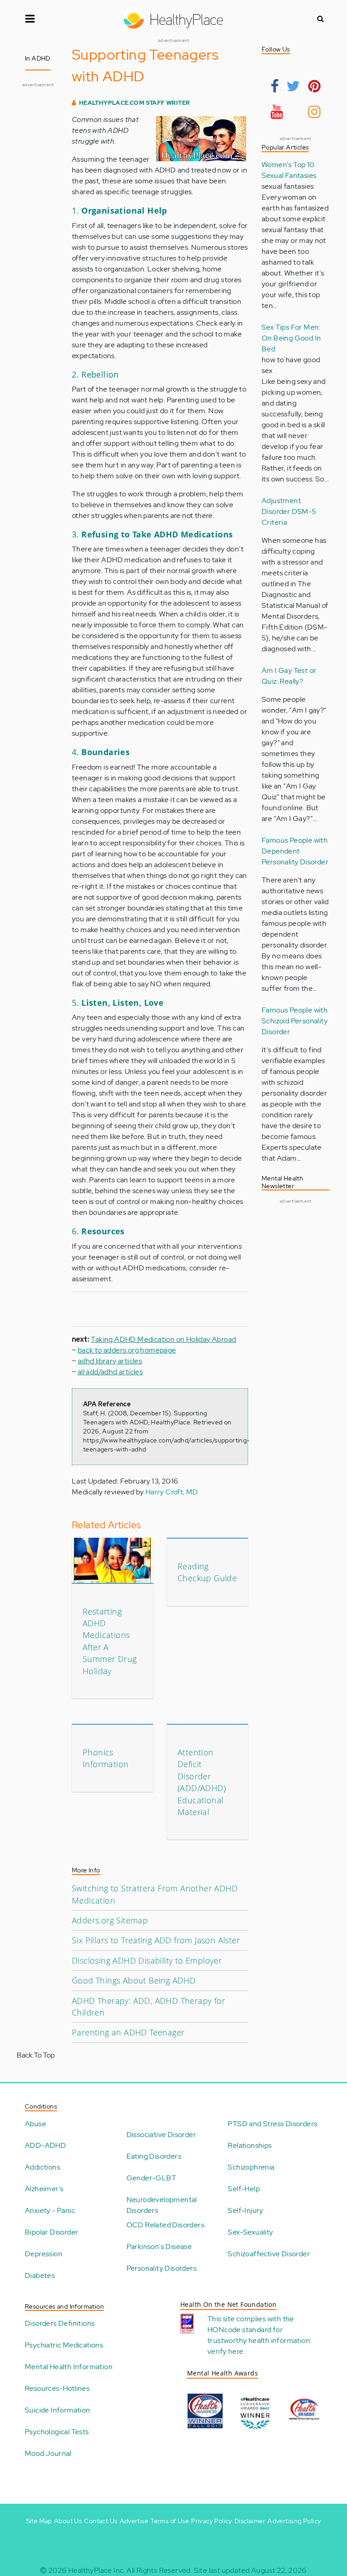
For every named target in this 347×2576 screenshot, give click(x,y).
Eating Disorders (154, 2156)
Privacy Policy (212, 2521)
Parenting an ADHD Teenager (128, 2032)
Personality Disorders (162, 2268)
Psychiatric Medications (64, 2345)
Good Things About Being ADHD (134, 1980)
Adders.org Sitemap (110, 1920)
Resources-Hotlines (57, 2388)
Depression (44, 2254)
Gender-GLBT (151, 2178)
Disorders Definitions (60, 2323)
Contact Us (101, 2521)
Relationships (250, 2145)
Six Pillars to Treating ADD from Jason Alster (156, 1940)
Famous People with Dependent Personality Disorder (295, 851)
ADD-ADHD (45, 2145)
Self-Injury (245, 2210)
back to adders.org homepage (127, 1350)
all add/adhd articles (110, 1372)
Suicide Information (58, 2410)
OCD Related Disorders (165, 2225)
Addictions (42, 2167)
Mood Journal (48, 2453)
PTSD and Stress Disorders (272, 2124)
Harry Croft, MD (172, 1492)
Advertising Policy (294, 2521)
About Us (68, 2521)
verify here (225, 2351)
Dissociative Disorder (161, 2135)
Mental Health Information (69, 2367)
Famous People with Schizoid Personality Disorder (295, 1021)
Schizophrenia (251, 2167)
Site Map (39, 2521)
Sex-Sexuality (250, 2232)
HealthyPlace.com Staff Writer (135, 103)
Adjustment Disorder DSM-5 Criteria (289, 511)
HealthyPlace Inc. (97, 2570)
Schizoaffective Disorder (269, 2254)
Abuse (35, 2124)
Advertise (134, 2521)
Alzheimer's (44, 2189)
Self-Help (244, 2189)
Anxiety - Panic (50, 2210)
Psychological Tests (57, 2432)
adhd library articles (110, 1361)
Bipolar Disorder (52, 2232)
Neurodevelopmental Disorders (162, 2205)
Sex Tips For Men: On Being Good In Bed (291, 338)
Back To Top (36, 2055)
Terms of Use (170, 2521)
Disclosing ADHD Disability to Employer (147, 1960)
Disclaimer (250, 2521)
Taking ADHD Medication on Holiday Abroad (163, 1339)
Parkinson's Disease (159, 2247)
